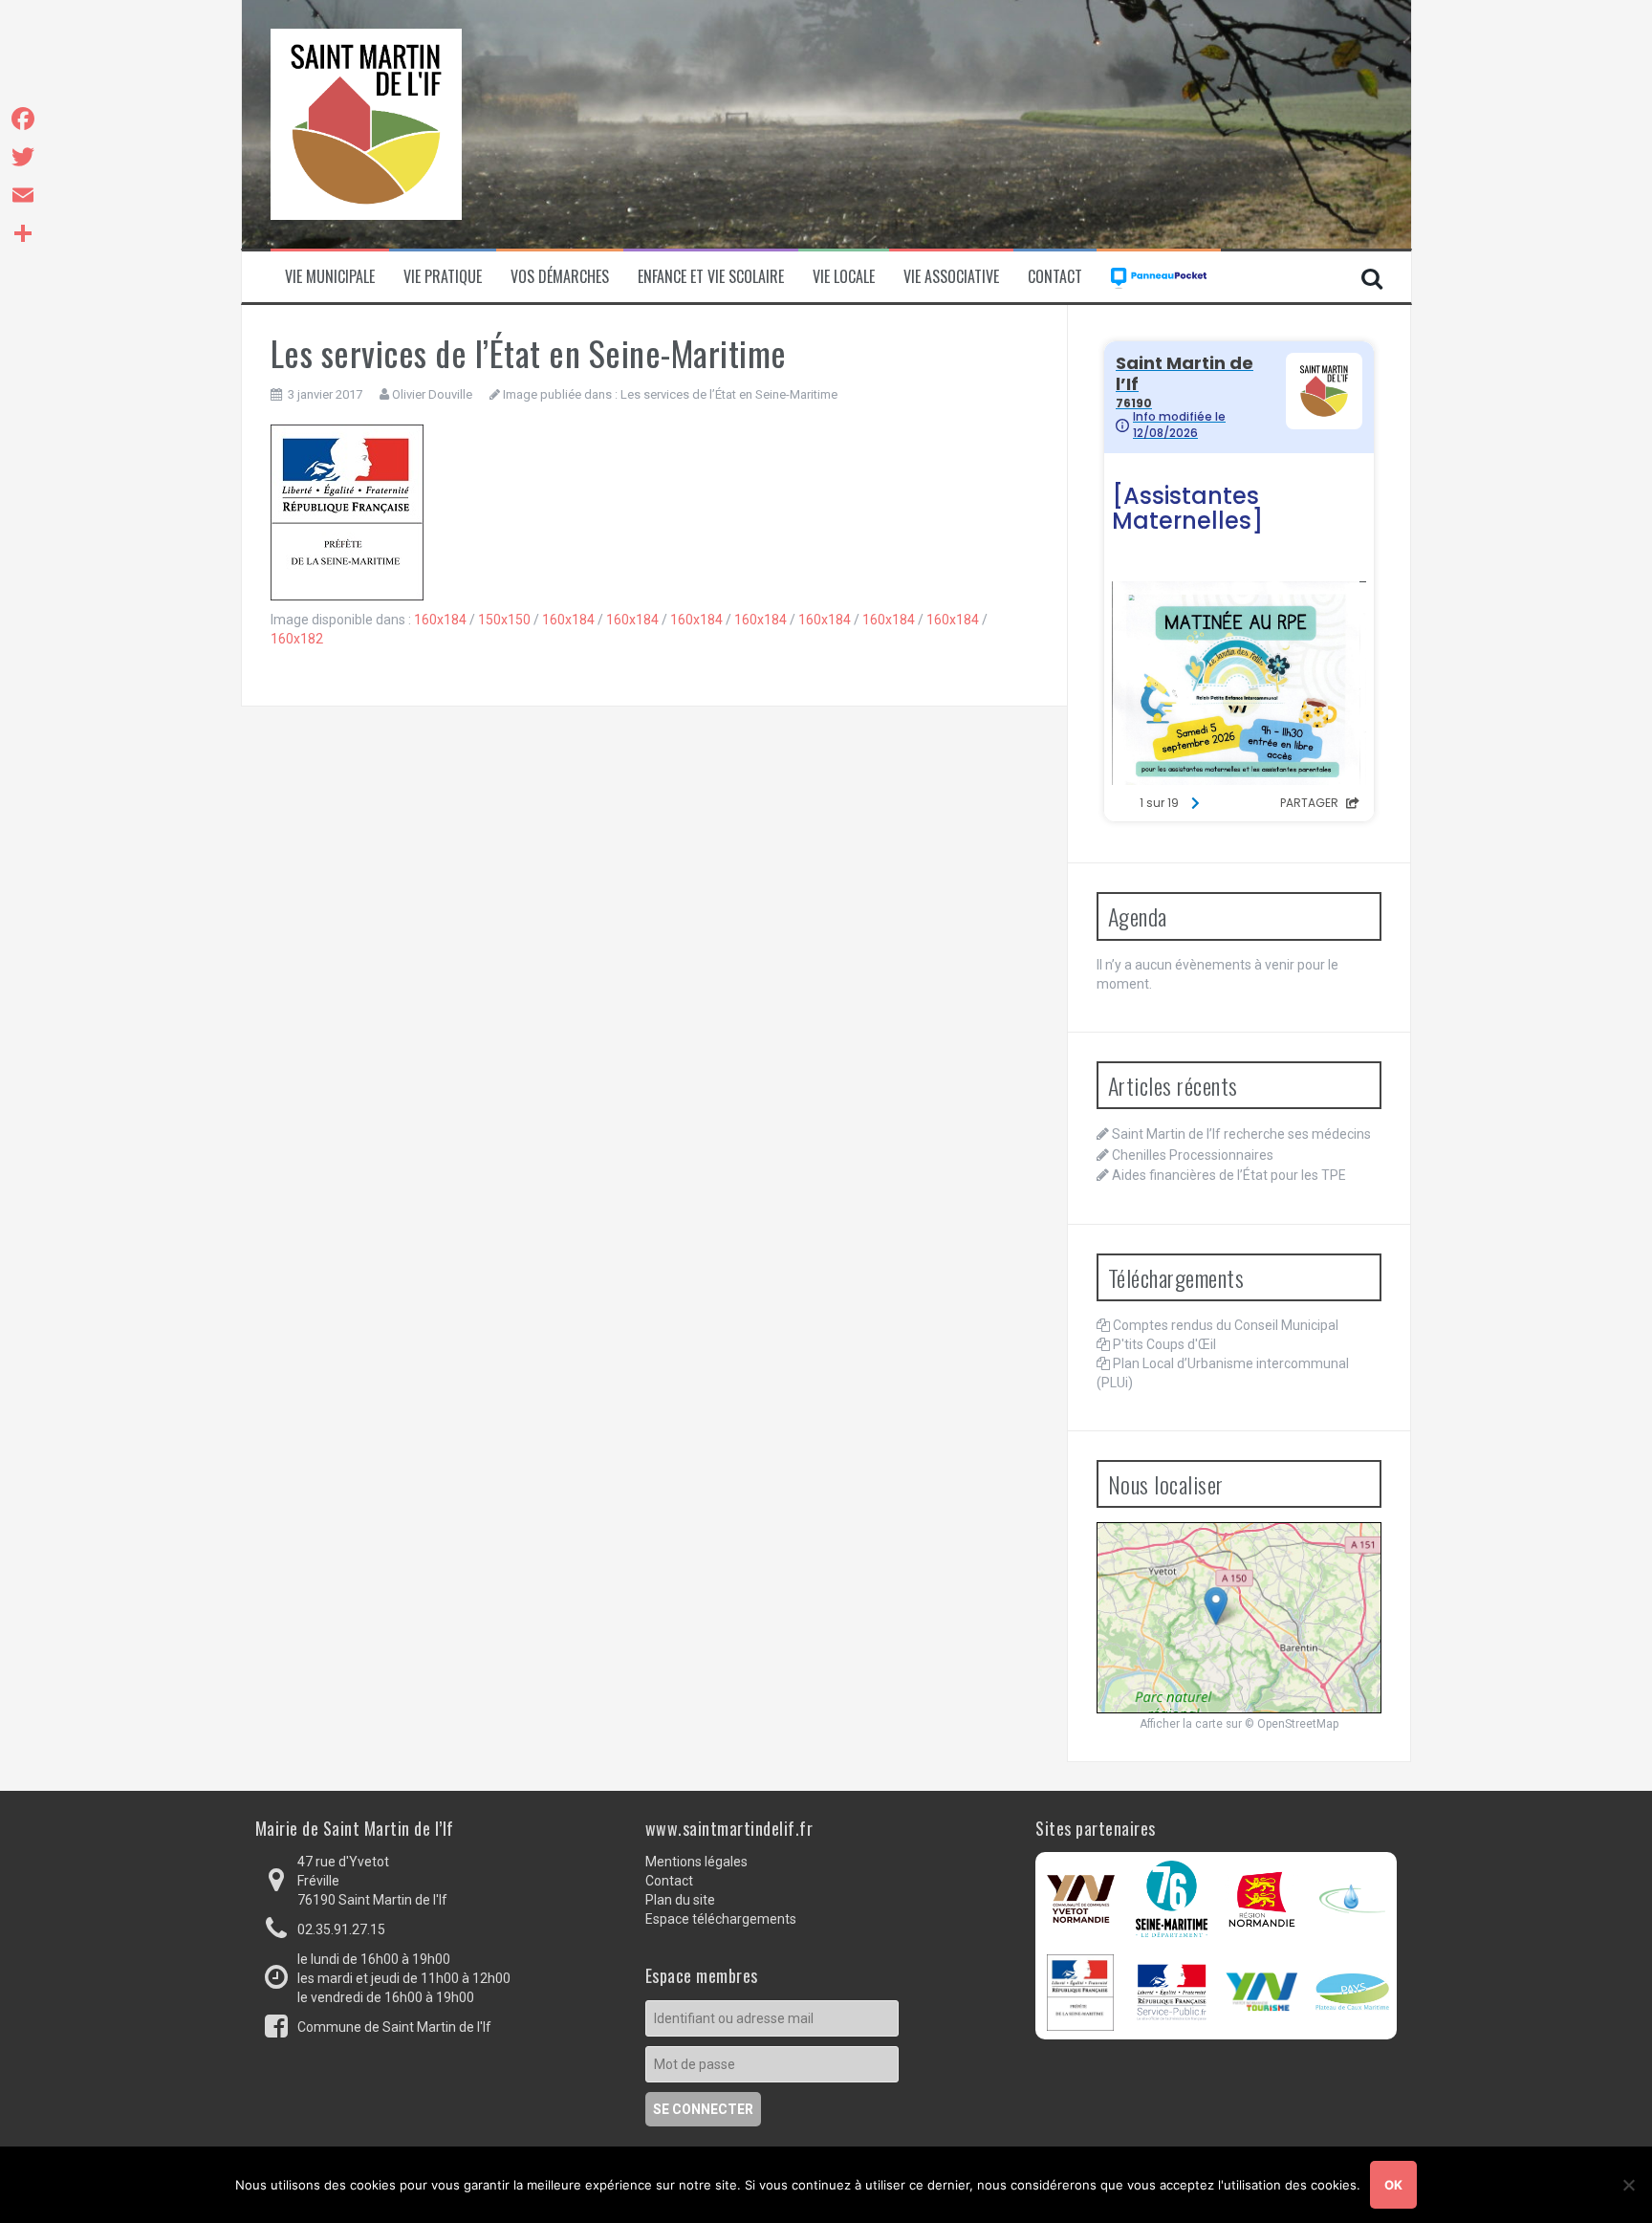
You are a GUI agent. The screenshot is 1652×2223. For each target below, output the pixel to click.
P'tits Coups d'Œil (1164, 1344)
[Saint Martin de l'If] (366, 123)
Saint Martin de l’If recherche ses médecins (1241, 1134)
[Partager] (23, 233)
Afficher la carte (1181, 1724)
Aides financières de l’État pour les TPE (1229, 1175)
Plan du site (680, 1900)
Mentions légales (696, 1862)
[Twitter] (23, 157)
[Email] (23, 195)
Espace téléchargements (721, 1919)
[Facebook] (23, 119)
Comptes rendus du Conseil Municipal (1226, 1325)
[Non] (1628, 2185)
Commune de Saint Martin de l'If (394, 2027)
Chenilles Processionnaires (1193, 1155)
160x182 (297, 639)
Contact (1055, 277)
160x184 (440, 620)
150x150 (504, 620)
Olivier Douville (432, 394)
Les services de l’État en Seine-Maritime (729, 394)
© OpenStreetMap (1292, 1724)
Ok (1393, 2185)
